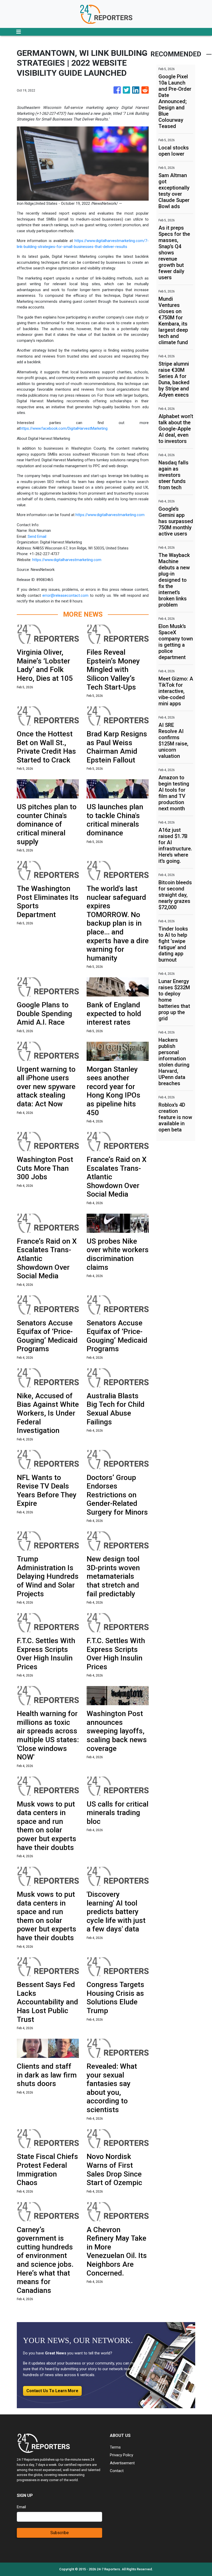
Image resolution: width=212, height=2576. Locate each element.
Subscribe (60, 2533)
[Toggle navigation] (19, 32)
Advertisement (122, 2463)
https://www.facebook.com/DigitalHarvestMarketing (64, 428)
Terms (115, 2447)
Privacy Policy (122, 2455)
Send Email (37, 537)
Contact (117, 2471)
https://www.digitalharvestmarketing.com (110, 515)
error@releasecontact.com (65, 595)
